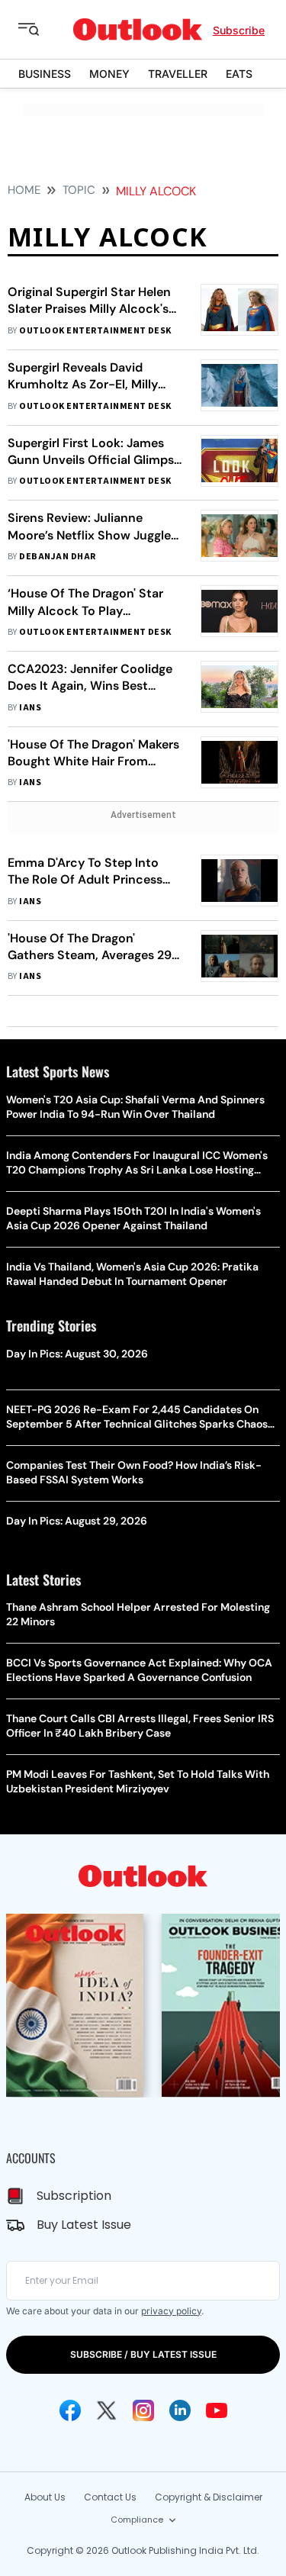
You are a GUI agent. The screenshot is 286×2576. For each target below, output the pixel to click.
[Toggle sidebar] (40, 30)
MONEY (109, 74)
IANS (30, 708)
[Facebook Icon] (70, 2410)
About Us (45, 2497)
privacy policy (171, 2311)
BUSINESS (45, 74)
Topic (79, 190)
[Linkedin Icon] (180, 2410)
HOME (24, 190)
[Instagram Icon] (143, 2410)
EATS (239, 74)
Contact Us (110, 2497)
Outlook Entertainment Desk (95, 331)
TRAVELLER (178, 74)
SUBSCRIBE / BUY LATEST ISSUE (143, 2354)
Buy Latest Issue (84, 2225)
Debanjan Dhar (57, 557)
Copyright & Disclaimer (209, 2497)
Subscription (74, 2196)
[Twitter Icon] (107, 2410)
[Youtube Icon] (217, 2410)
